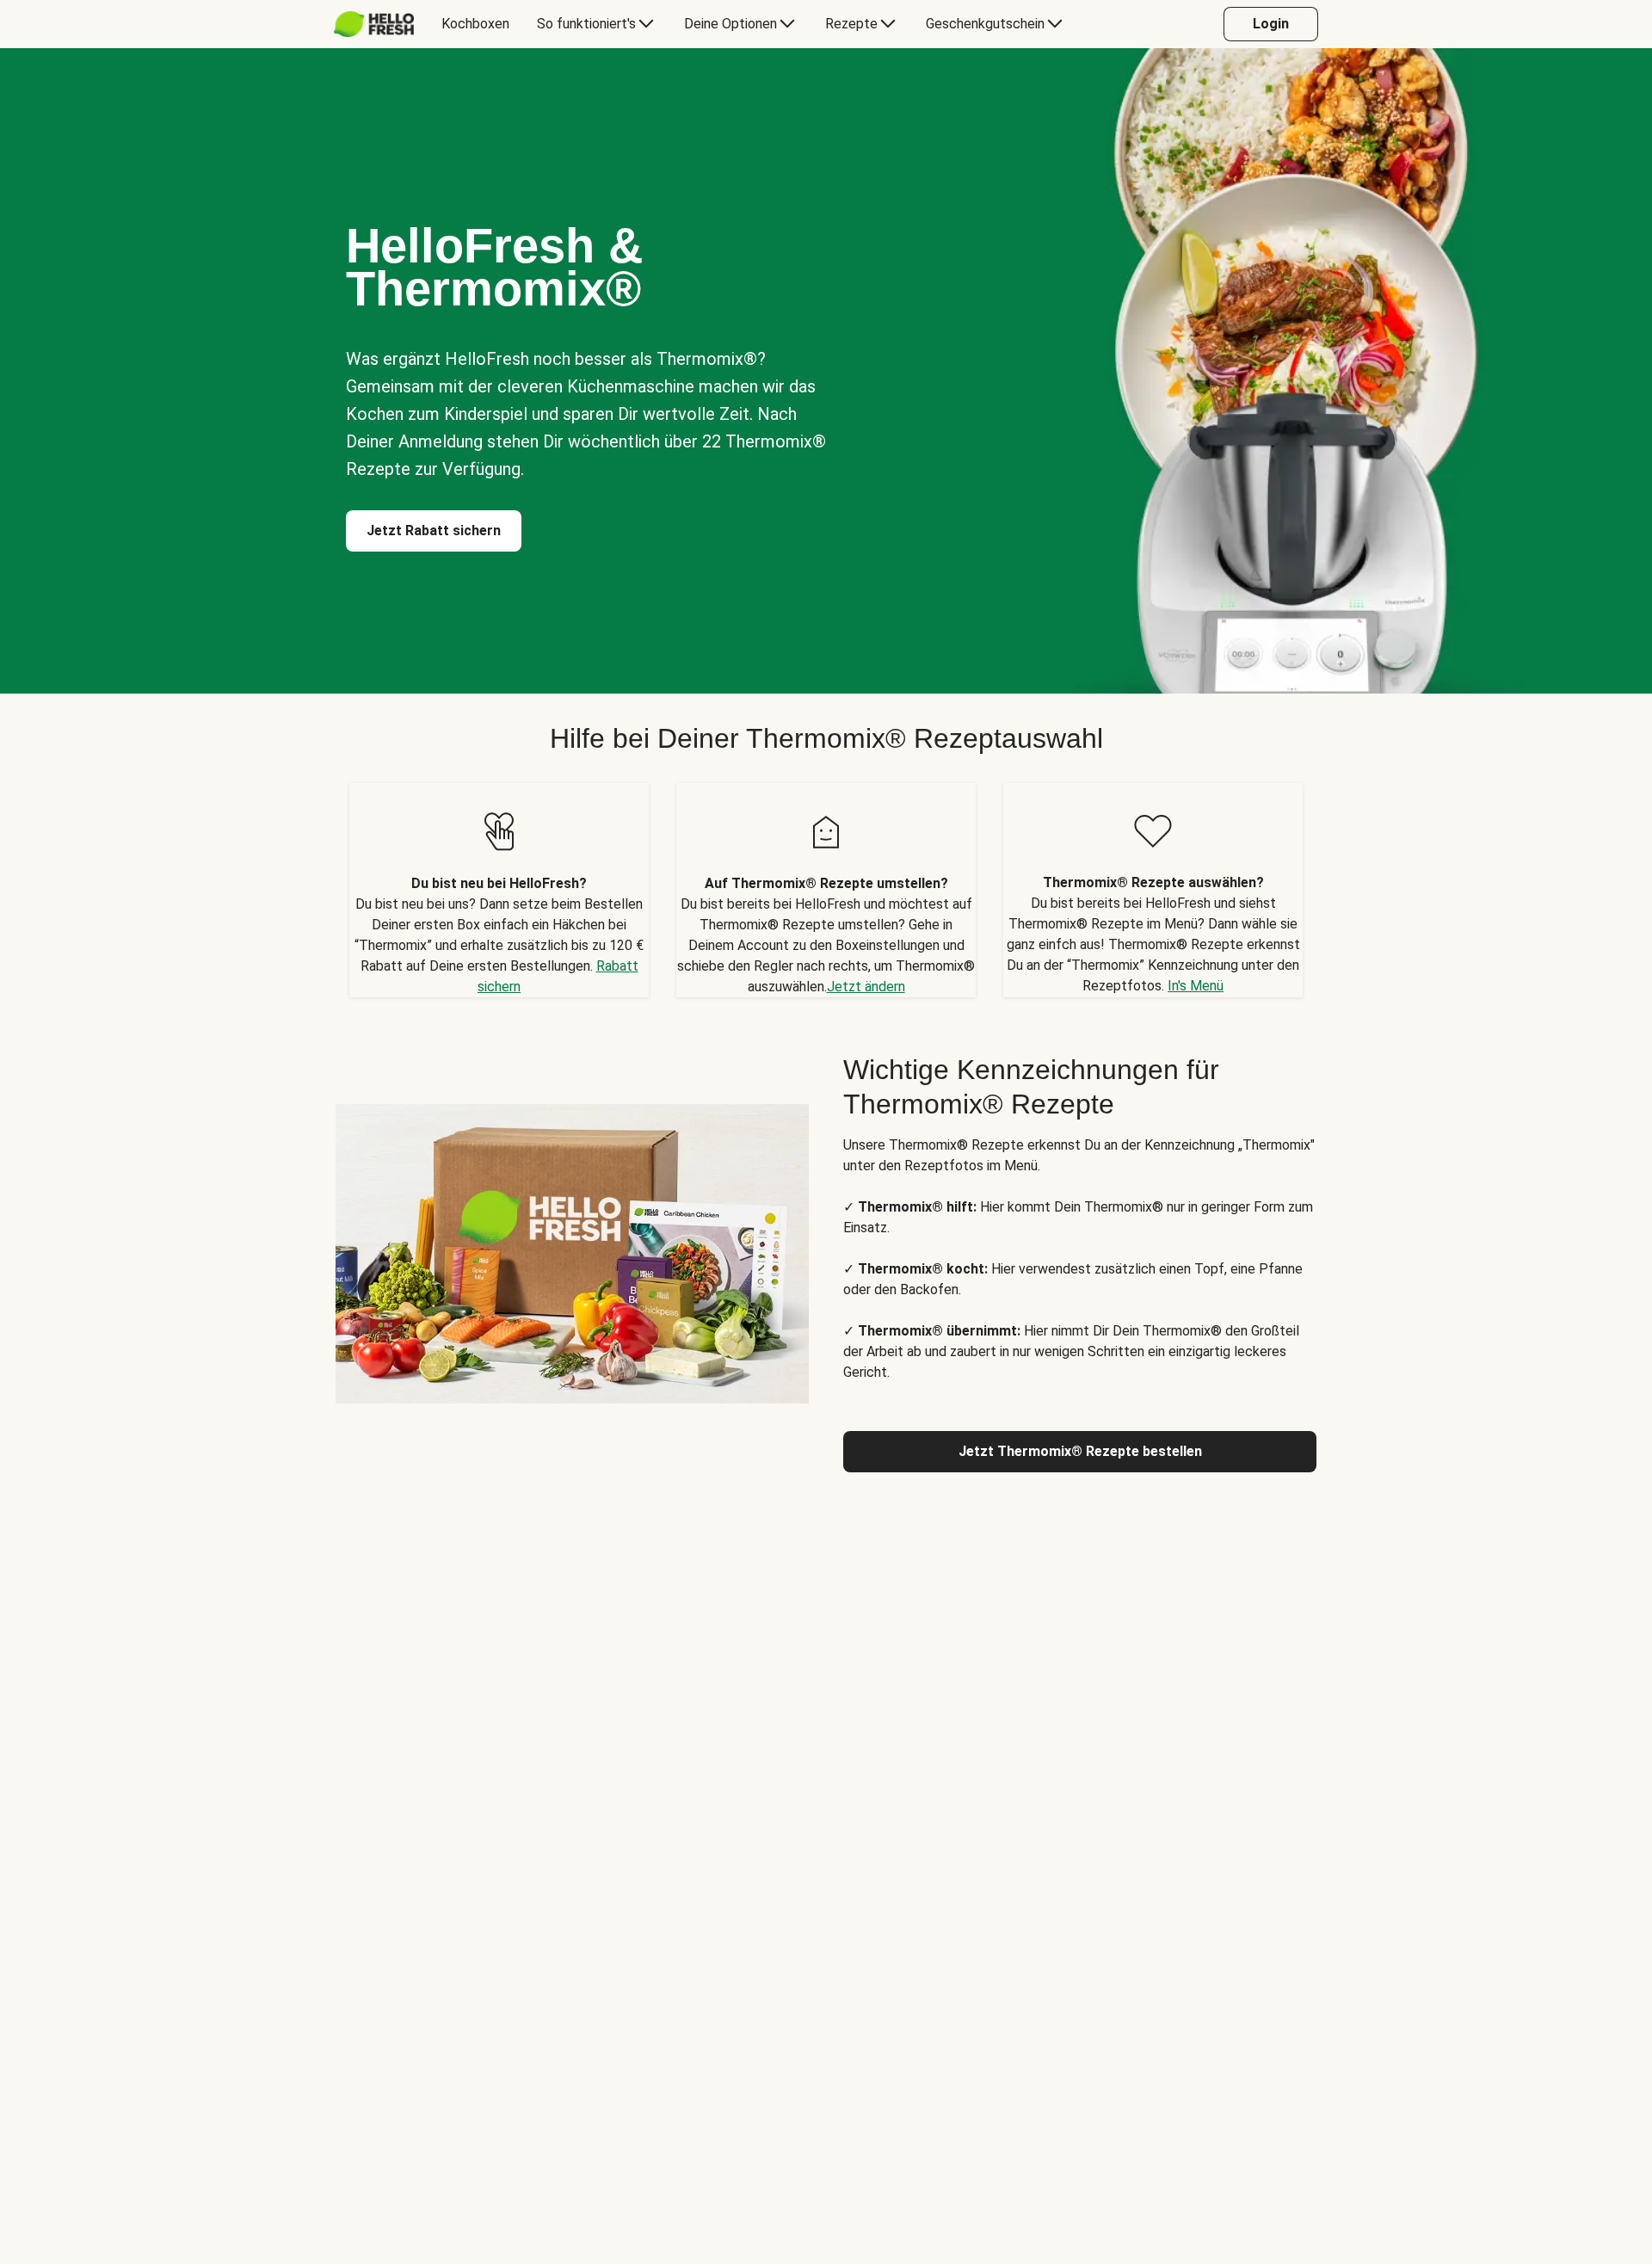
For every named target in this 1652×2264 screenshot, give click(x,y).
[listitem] (499, 890)
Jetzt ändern (866, 987)
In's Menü (1196, 986)
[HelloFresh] (374, 24)
